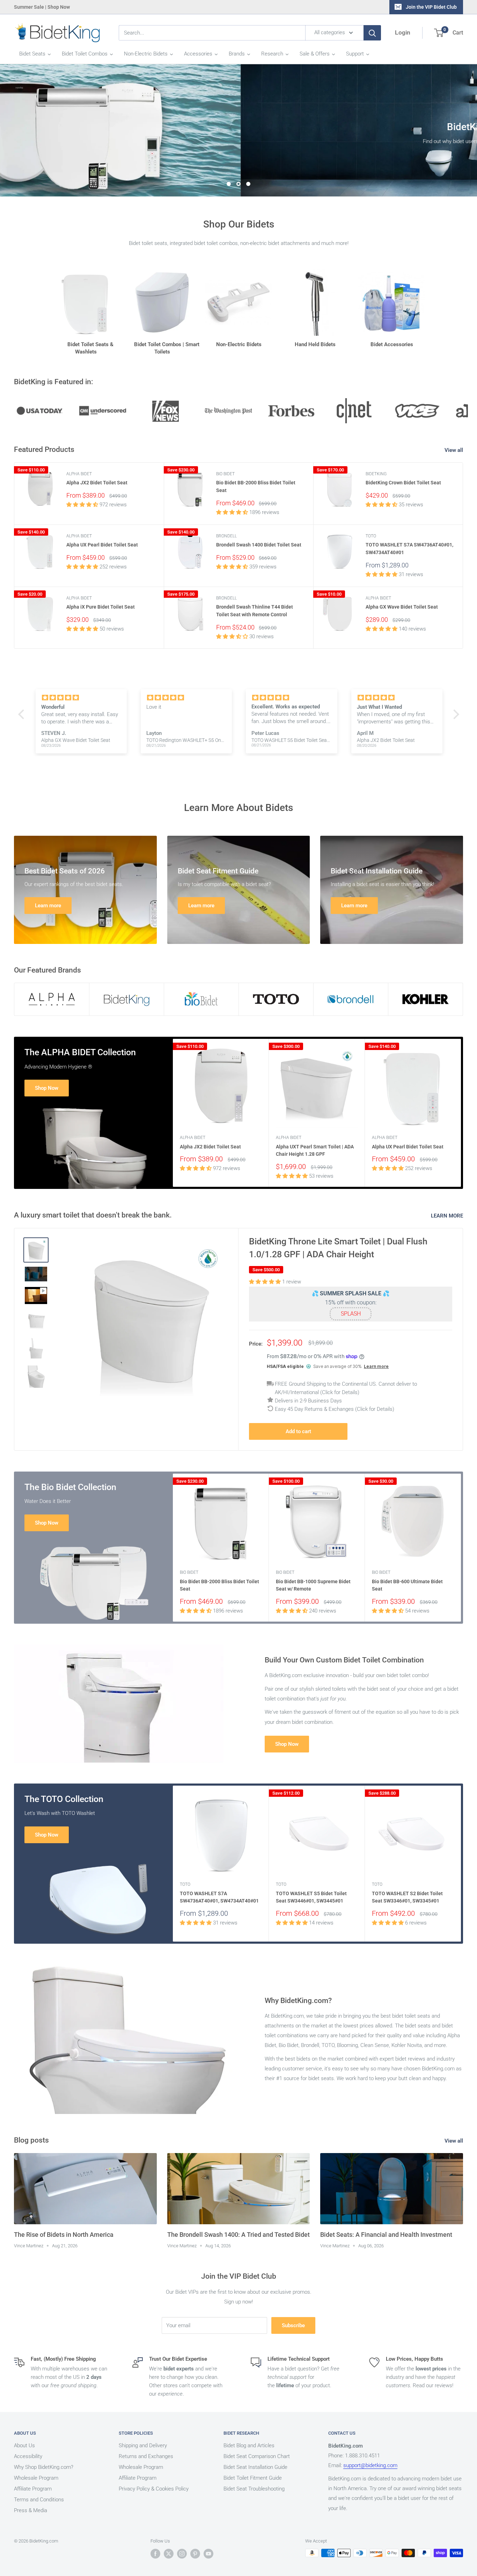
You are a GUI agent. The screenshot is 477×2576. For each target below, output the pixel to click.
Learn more (376, 1366)
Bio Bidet (225, 474)
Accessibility (28, 2457)
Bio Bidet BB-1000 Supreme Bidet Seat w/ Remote (313, 1585)
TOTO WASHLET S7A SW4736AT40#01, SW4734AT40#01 (409, 549)
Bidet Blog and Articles (249, 2446)
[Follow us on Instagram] (182, 2554)
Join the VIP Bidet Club (431, 7)
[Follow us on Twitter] (169, 2554)
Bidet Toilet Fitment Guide (253, 2478)
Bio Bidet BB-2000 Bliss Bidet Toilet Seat (256, 487)
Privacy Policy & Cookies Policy (154, 2489)
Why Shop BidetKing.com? (44, 2467)
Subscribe (293, 2325)
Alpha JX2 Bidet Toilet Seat (97, 483)
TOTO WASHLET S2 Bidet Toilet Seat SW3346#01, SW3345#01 (407, 1897)
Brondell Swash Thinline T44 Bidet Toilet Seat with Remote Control (255, 611)
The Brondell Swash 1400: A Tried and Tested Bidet (239, 2235)
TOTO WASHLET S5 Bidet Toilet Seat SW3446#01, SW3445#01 (311, 1897)
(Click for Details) (340, 1393)
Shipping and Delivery (143, 2446)
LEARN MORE (448, 1216)
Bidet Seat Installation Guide (255, 2467)
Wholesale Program (36, 2478)
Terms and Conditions (39, 2500)
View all (454, 451)
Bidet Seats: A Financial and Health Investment (386, 2235)
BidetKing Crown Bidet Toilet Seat (403, 483)
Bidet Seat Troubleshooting (254, 2489)
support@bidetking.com (370, 2466)
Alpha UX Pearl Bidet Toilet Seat (102, 545)
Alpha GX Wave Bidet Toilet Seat (402, 607)
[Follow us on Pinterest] (195, 2554)
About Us (24, 2446)
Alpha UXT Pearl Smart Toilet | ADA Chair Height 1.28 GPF (315, 1151)
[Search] (372, 33)
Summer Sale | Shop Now (42, 7)
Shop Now (47, 1088)
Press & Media (31, 2511)
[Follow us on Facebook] (155, 2554)
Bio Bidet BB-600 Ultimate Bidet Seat (407, 1585)
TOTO (371, 536)
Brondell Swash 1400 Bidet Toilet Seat (259, 545)
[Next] (461, 1113)
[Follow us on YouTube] (208, 2554)
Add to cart (298, 1432)
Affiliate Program (33, 2489)
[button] (23, 714)
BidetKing (376, 474)
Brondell (226, 536)
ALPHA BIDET (79, 474)
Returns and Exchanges (146, 2457)
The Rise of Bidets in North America (64, 2235)
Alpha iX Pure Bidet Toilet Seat (101, 607)
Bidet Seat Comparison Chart (257, 2457)
